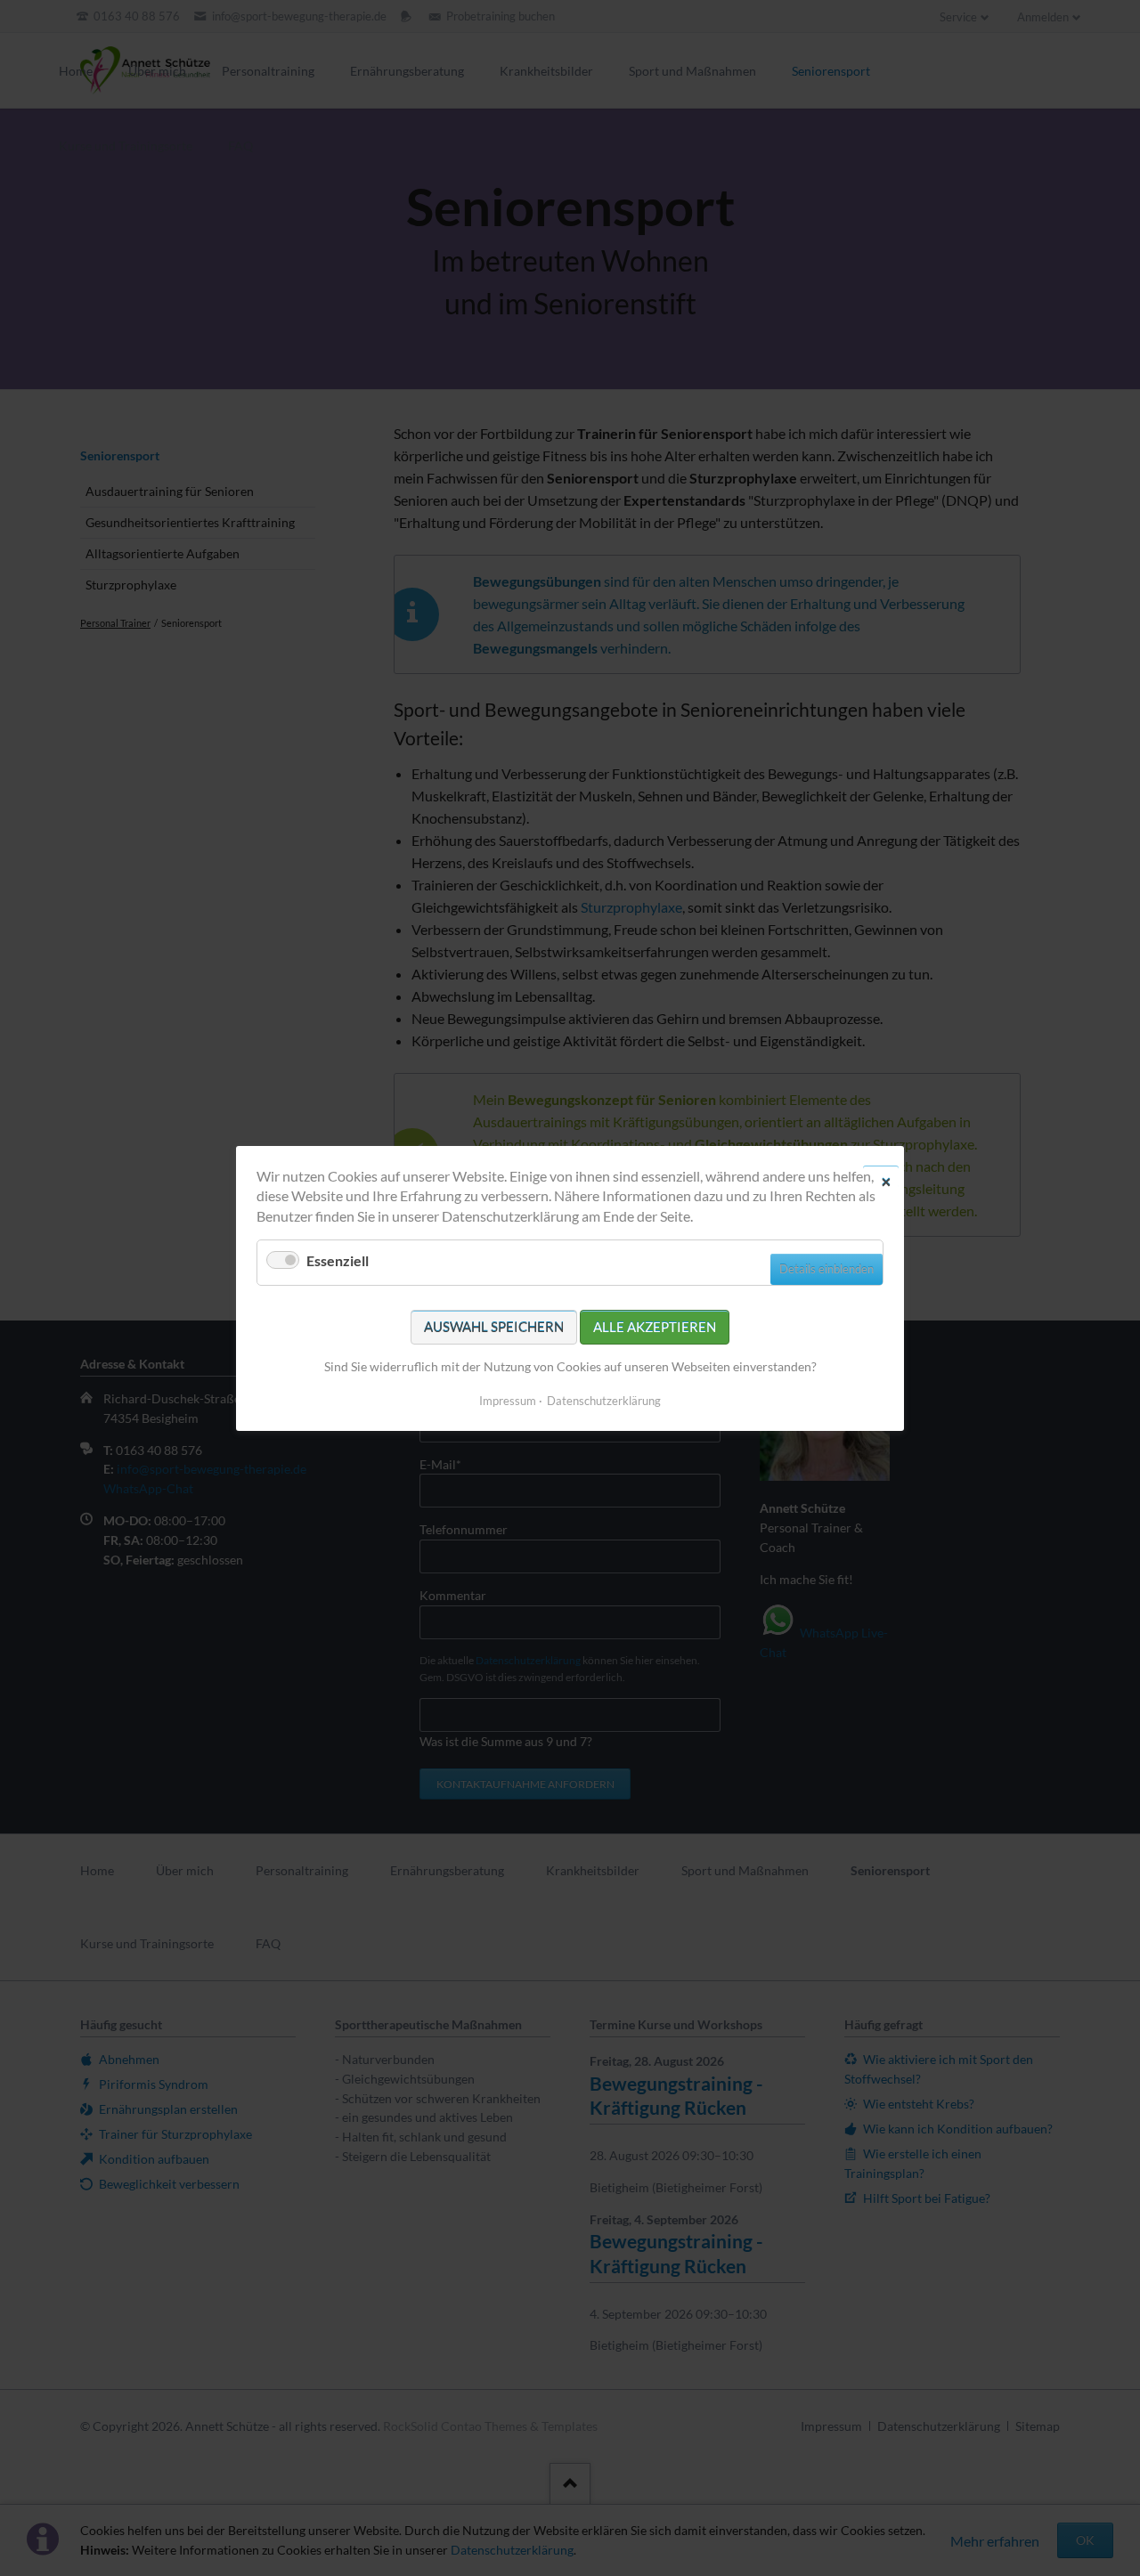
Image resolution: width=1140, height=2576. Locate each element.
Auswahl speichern (494, 1326)
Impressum (508, 1400)
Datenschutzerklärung (604, 1400)
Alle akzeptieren (655, 1326)
